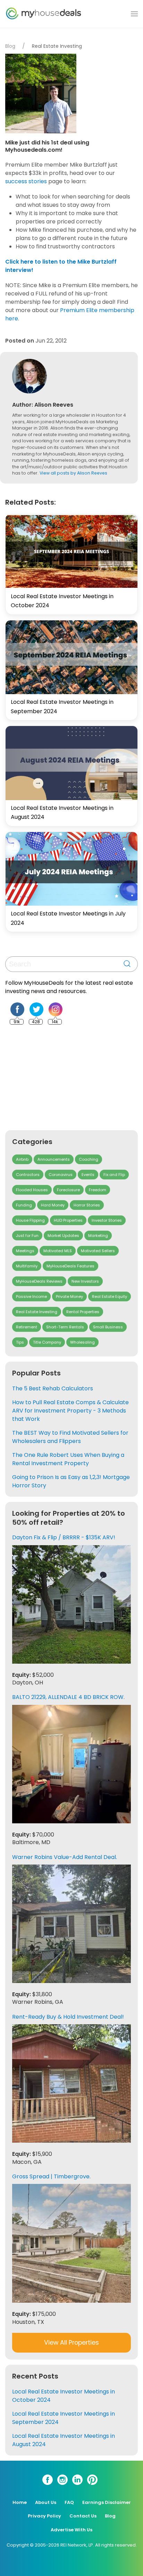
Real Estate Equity (110, 1296)
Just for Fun (27, 1236)
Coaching (89, 1159)
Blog (10, 46)
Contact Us (83, 2516)
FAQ (69, 2502)
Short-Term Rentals (65, 1327)
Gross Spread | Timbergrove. (51, 2176)
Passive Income (31, 1296)
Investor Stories (107, 1220)
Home (20, 2502)
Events (88, 1175)
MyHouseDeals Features (70, 1266)
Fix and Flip (114, 1175)
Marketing (98, 1236)
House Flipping (30, 1220)
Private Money (69, 1296)
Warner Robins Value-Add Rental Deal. (65, 1857)
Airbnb (22, 1159)
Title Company (47, 1342)
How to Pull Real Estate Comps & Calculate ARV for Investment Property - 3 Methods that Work (70, 1411)
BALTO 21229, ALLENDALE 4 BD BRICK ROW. (68, 1697)
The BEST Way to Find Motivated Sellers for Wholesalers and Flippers (70, 1437)
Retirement (27, 1327)
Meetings (25, 1251)
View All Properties (71, 2343)
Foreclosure (68, 1190)
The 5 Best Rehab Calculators (53, 1388)
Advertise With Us (71, 2530)
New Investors (85, 1281)
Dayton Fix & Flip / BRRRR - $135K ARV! (64, 1537)
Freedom (98, 1190)
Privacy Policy (44, 2516)
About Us (46, 2502)
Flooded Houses (32, 1190)
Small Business (108, 1327)
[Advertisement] (57, 1078)
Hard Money (53, 1205)
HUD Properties (68, 1220)
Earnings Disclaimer (107, 2502)
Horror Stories (87, 1205)
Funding (24, 1205)
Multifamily (27, 1266)
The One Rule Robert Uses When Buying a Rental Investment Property (68, 1459)
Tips (20, 1342)
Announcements (54, 1159)
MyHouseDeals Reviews (39, 1281)
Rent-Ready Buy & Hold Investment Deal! (68, 2017)
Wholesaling (82, 1342)
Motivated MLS (58, 1251)
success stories (26, 181)
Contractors (28, 1175)
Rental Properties (83, 1312)
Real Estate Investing (57, 46)
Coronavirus (61, 1175)
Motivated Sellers (98, 1251)
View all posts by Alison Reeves (73, 473)
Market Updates (63, 1236)
